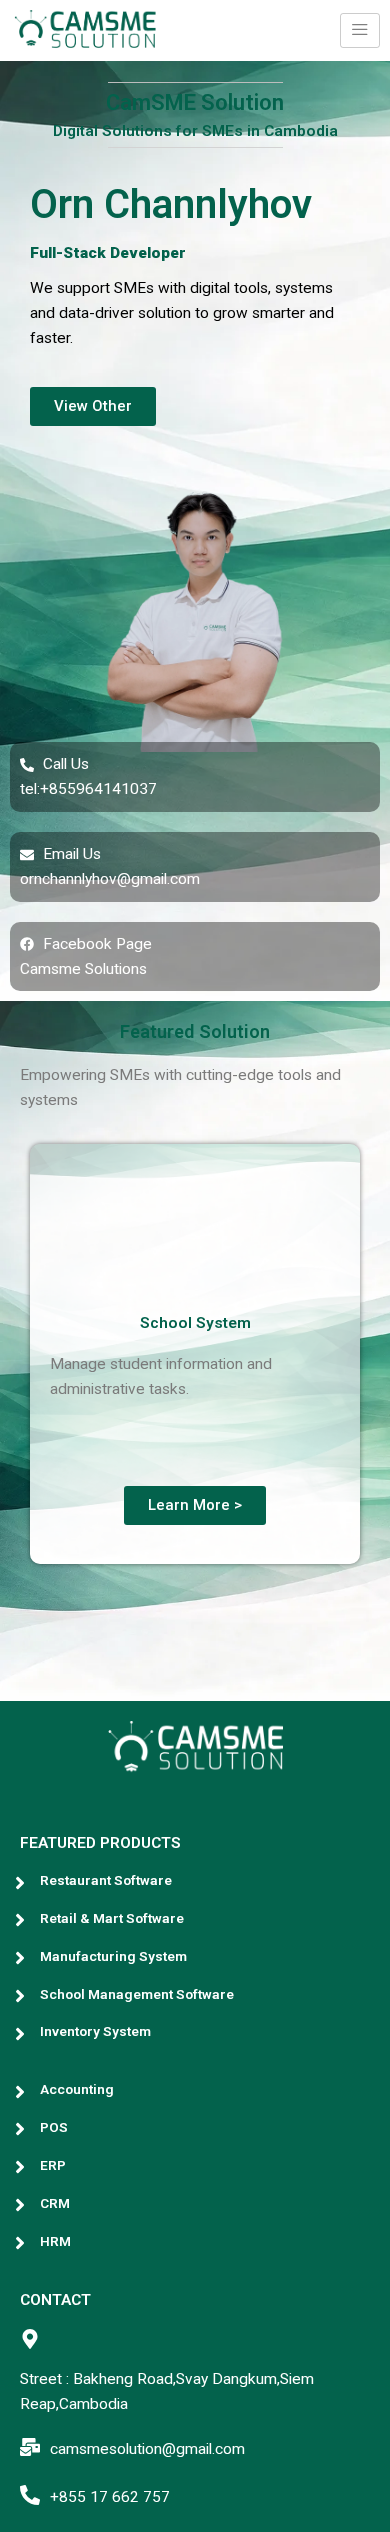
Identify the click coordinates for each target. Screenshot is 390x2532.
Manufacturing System (113, 1956)
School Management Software (137, 1994)
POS (54, 2127)
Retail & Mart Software (112, 1918)
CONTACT (55, 2300)
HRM (55, 2241)
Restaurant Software (106, 1880)
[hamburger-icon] (360, 30)
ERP (53, 2165)
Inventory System (95, 2031)
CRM (55, 2203)
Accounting (77, 2089)
